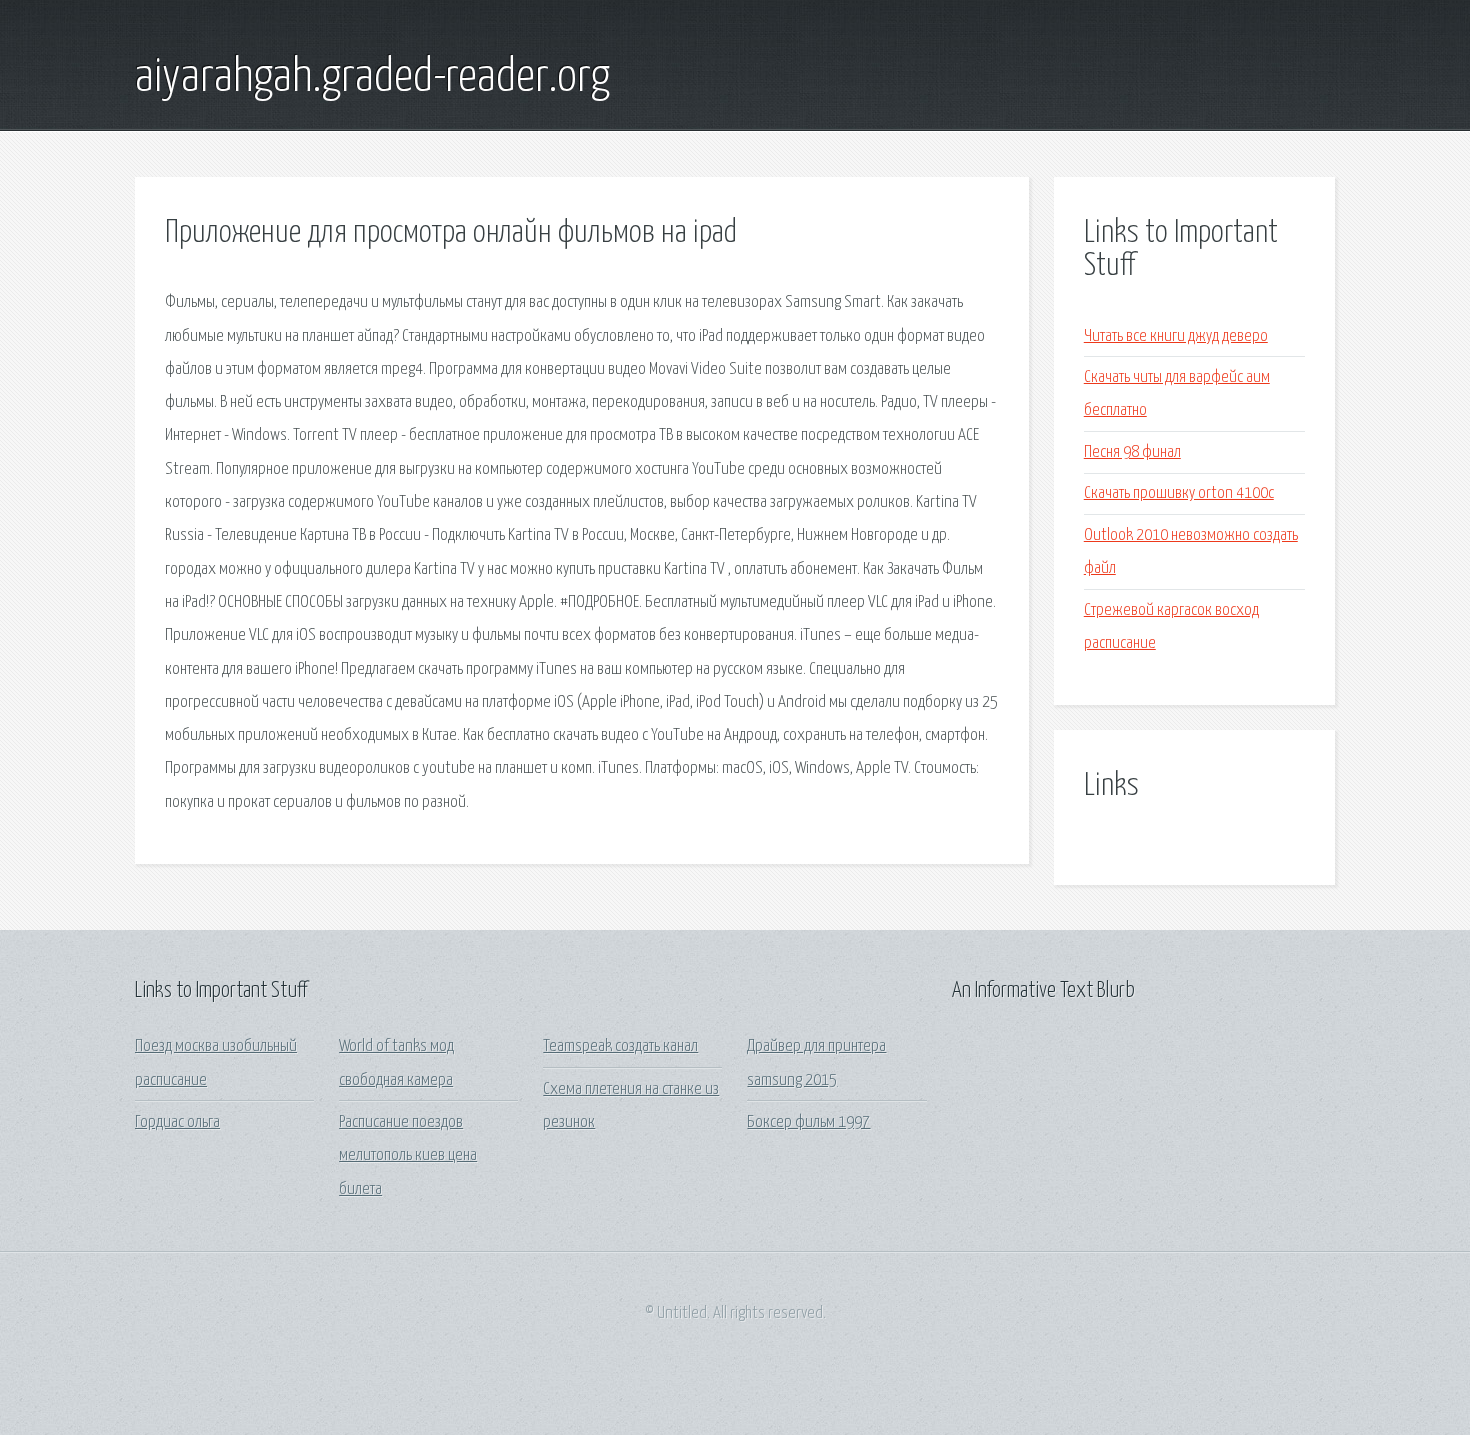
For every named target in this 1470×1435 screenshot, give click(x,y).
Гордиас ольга (177, 1122)
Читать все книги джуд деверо (1176, 336)
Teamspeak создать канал (620, 1046)
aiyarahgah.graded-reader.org (372, 78)
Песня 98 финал (1132, 452)
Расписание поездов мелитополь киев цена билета (408, 1156)
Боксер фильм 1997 (808, 1122)
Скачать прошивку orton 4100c (1179, 493)
